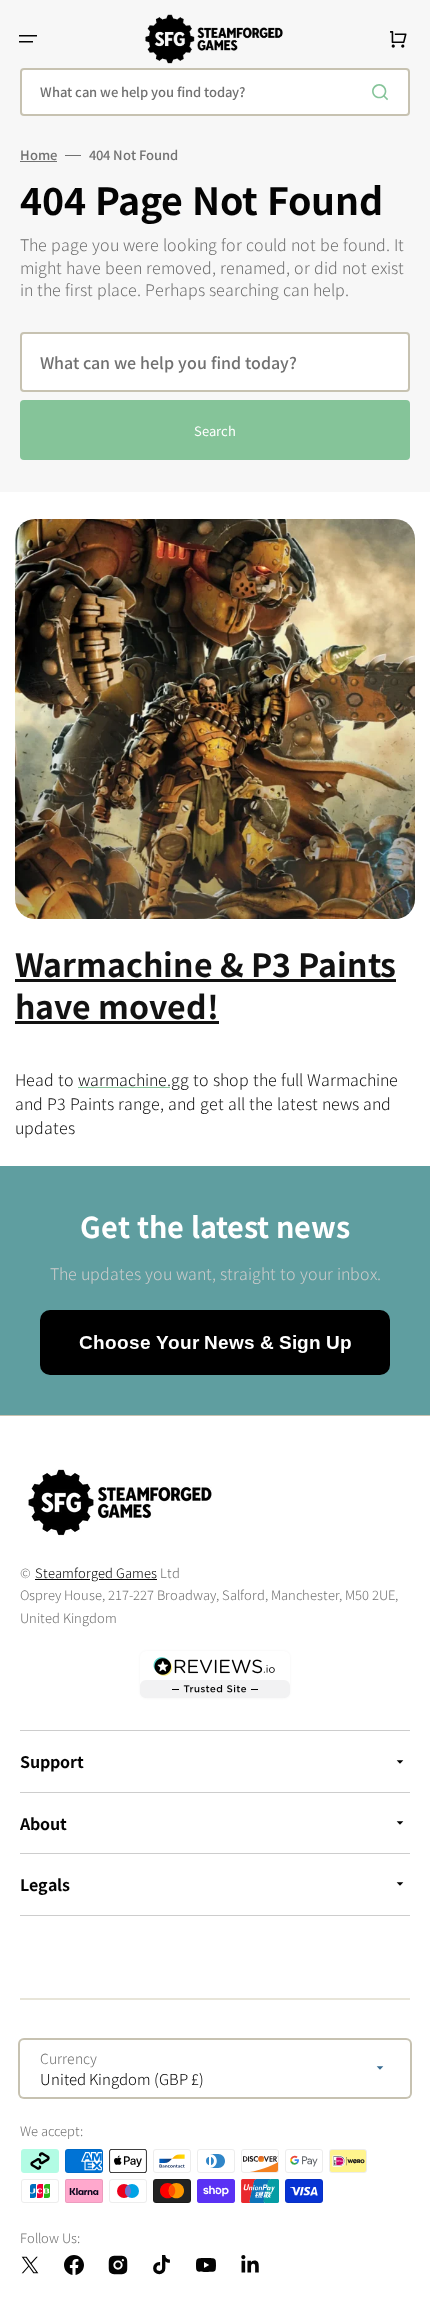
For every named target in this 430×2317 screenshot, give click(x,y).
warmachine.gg (133, 1079)
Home (38, 155)
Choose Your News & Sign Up (215, 1342)
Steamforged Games (96, 1572)
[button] (28, 39)
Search (215, 430)
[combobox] (215, 92)
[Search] (384, 92)
